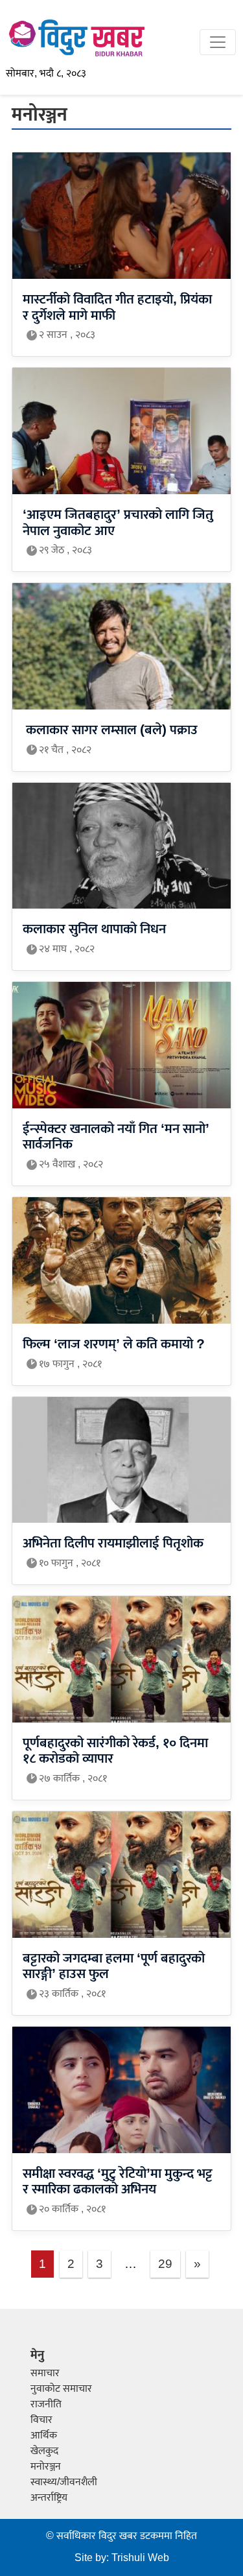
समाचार (45, 2373)
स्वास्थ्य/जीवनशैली (64, 2482)
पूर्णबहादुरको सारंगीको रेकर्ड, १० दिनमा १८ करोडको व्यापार (115, 1751)
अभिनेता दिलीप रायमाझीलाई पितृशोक (113, 1544)
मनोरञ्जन (46, 2467)
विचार (41, 2420)
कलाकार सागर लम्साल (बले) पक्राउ (110, 731)
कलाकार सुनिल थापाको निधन (94, 930)
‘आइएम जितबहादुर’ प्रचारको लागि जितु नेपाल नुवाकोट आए (118, 523)
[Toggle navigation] (218, 42)
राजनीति (46, 2404)
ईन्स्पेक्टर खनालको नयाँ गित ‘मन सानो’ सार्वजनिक (116, 1137)
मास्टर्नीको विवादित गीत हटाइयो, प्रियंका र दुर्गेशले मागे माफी (117, 308)
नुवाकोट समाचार (61, 2389)
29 (165, 2264)
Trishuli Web (140, 2558)
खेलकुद (44, 2451)
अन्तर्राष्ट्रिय (49, 2498)
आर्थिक (44, 2436)
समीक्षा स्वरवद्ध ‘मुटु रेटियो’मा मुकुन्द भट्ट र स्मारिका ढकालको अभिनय (118, 2182)
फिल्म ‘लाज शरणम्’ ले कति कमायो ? (114, 1345)
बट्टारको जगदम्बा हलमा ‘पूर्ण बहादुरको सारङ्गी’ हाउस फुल (114, 1967)
